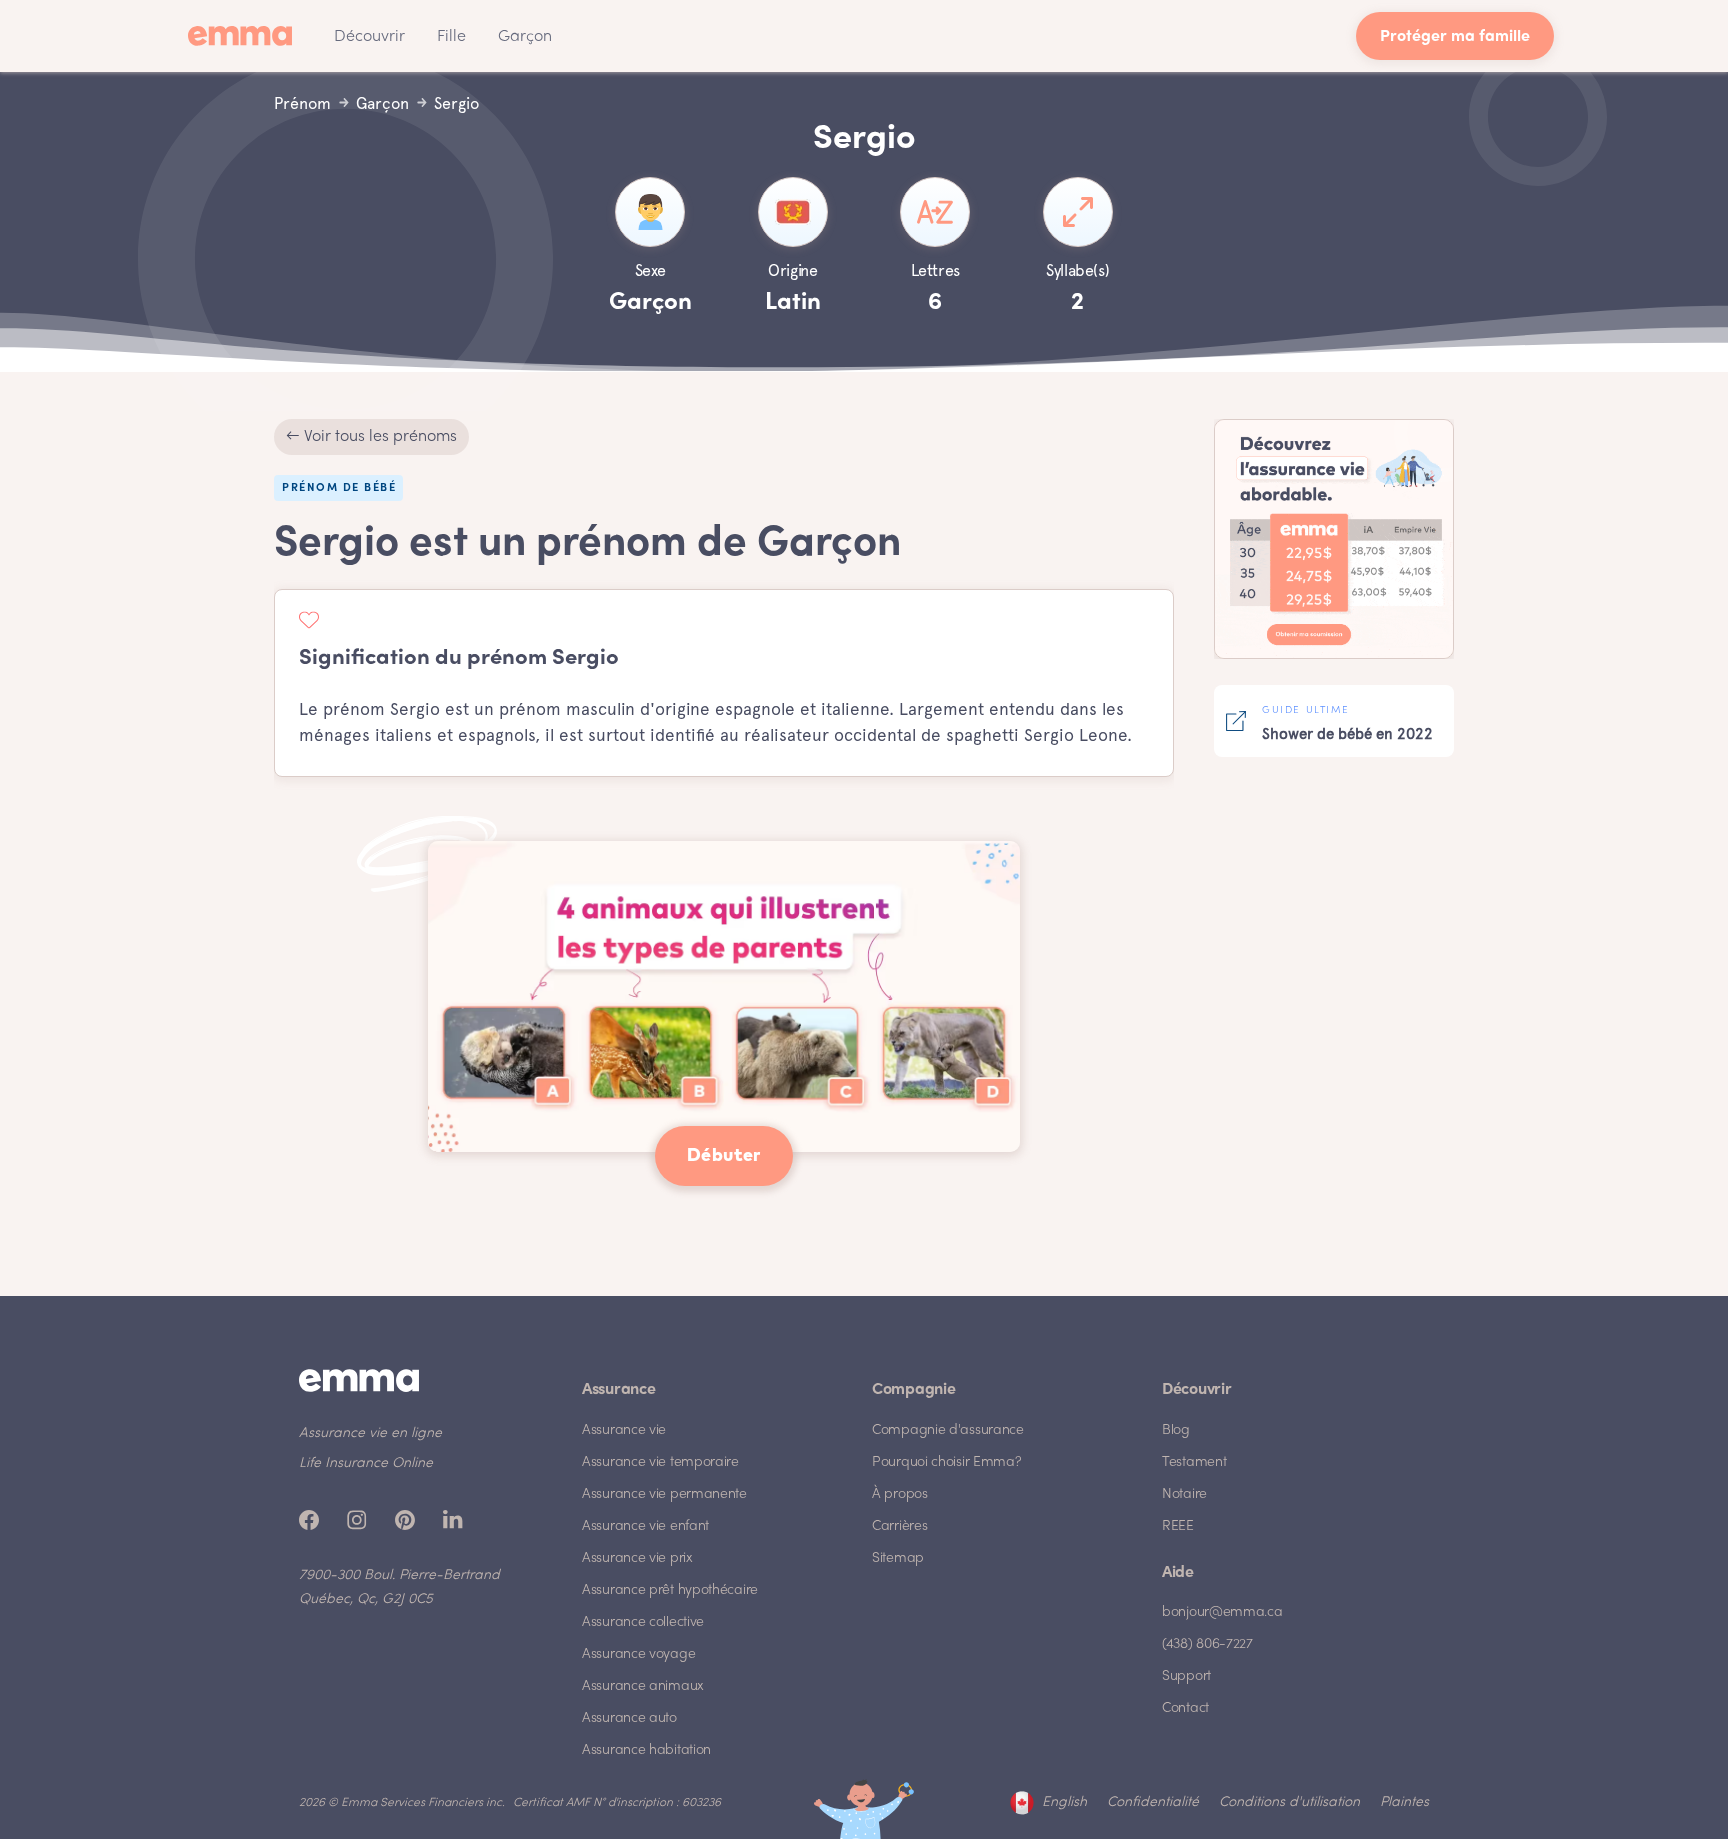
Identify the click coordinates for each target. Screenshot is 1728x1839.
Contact (1185, 1708)
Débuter (724, 1156)
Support (1186, 1676)
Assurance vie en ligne (370, 1433)
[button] (369, 36)
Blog (1176, 1430)
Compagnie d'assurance (948, 1430)
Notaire (1184, 1494)
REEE (1178, 1526)
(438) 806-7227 (1207, 1644)
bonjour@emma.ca (1222, 1612)
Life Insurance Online (366, 1463)
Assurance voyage (638, 1654)
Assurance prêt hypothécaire (670, 1590)
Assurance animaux (643, 1686)
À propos (900, 1494)
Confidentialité (1153, 1802)
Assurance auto (629, 1718)
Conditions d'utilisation (1289, 1802)
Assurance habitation (646, 1750)
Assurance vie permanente (664, 1494)
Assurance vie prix (637, 1558)
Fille (451, 37)
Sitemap (898, 1558)
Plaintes (1404, 1802)
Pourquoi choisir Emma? (946, 1462)
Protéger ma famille (1455, 37)
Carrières (899, 1526)
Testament (1194, 1462)
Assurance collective (643, 1622)
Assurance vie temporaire (660, 1462)
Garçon (525, 37)
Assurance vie (624, 1430)
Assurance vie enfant (645, 1526)
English (1064, 1802)
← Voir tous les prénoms (371, 437)
